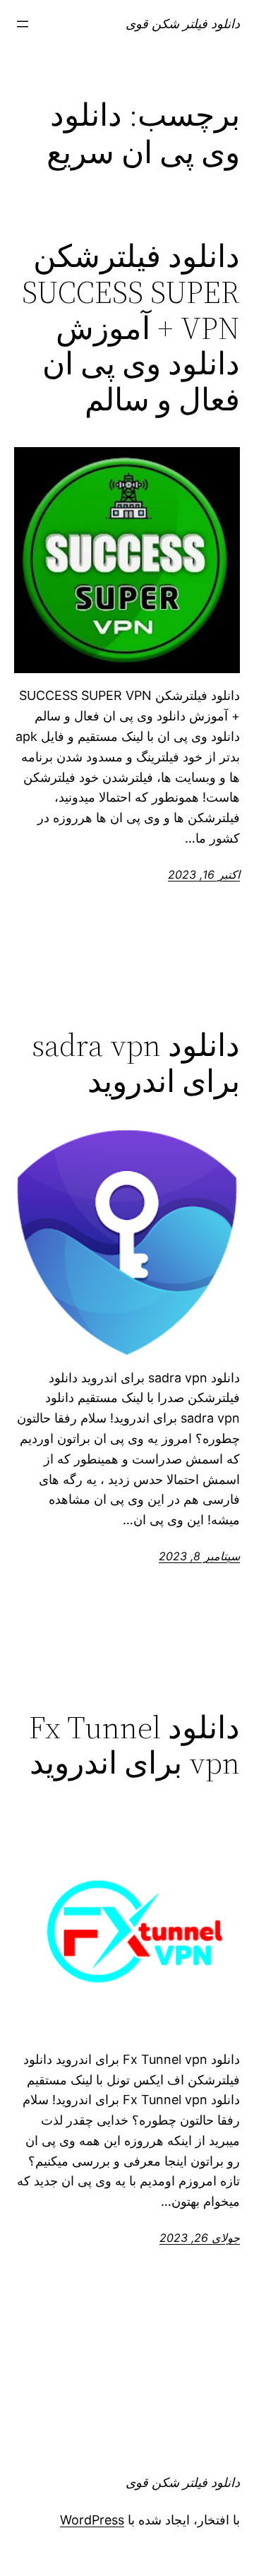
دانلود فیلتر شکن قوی (183, 24)
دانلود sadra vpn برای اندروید (136, 1063)
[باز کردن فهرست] (23, 24)
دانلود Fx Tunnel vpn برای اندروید (134, 1746)
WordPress (92, 2520)
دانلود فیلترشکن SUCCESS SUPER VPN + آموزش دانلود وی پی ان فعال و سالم (131, 328)
